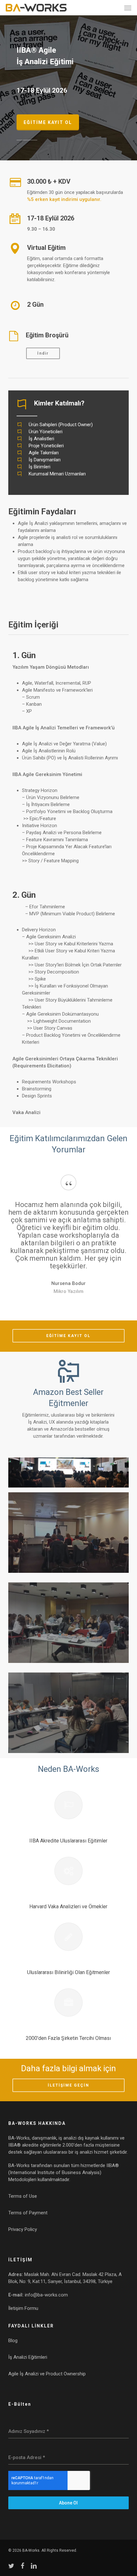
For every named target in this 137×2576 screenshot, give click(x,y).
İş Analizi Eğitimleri (28, 2357)
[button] (128, 8)
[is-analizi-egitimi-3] (68, 1623)
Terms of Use (23, 2196)
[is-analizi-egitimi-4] (68, 1713)
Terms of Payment (28, 2213)
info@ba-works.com (46, 2295)
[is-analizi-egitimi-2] (68, 1533)
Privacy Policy (23, 2229)
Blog (13, 2341)
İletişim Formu (23, 2308)
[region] (68, 1241)
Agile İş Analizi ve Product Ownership (47, 2374)
